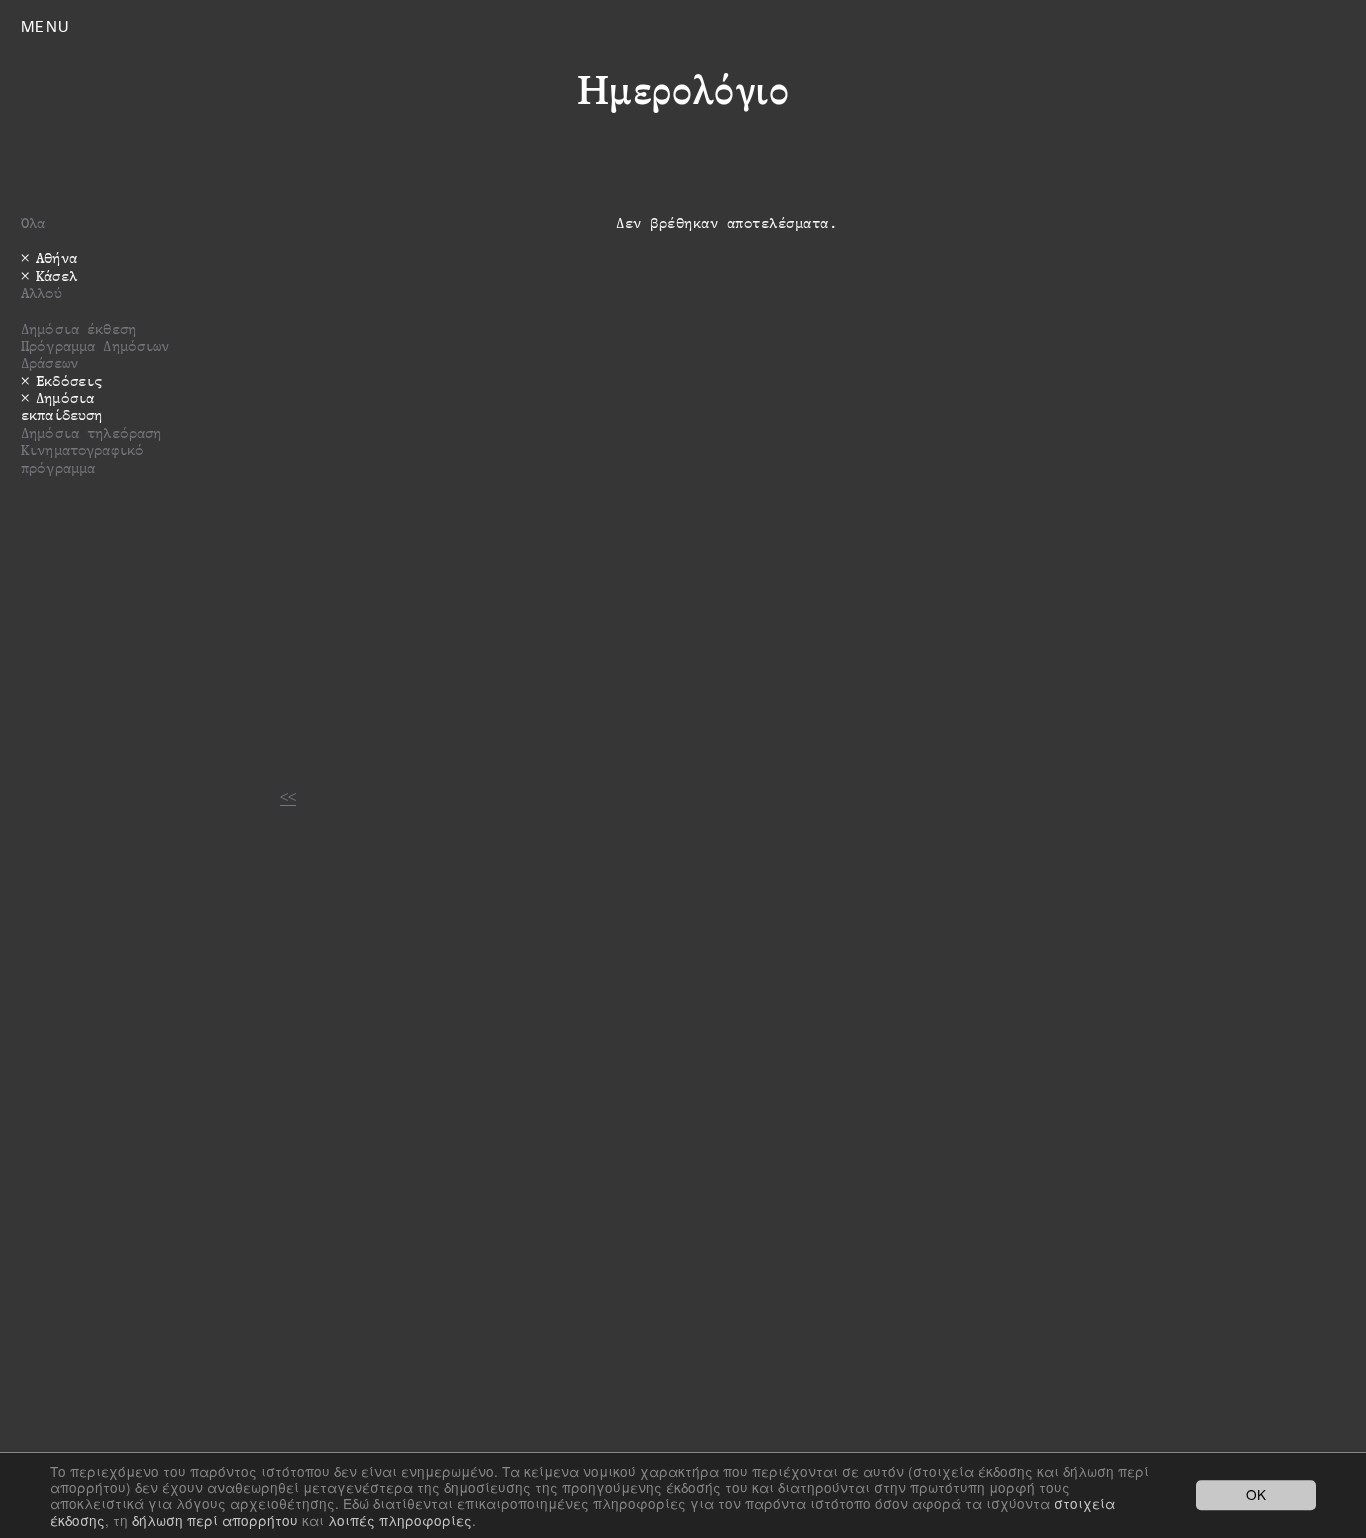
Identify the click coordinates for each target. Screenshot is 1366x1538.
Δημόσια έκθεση (78, 328)
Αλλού (41, 292)
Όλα (33, 222)
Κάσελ (56, 275)
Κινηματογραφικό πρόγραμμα (82, 458)
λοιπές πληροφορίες (400, 1520)
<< (288, 796)
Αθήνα (56, 257)
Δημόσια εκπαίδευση (61, 406)
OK (1256, 1495)
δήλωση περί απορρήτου (215, 1520)
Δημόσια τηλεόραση (91, 432)
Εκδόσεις (69, 380)
